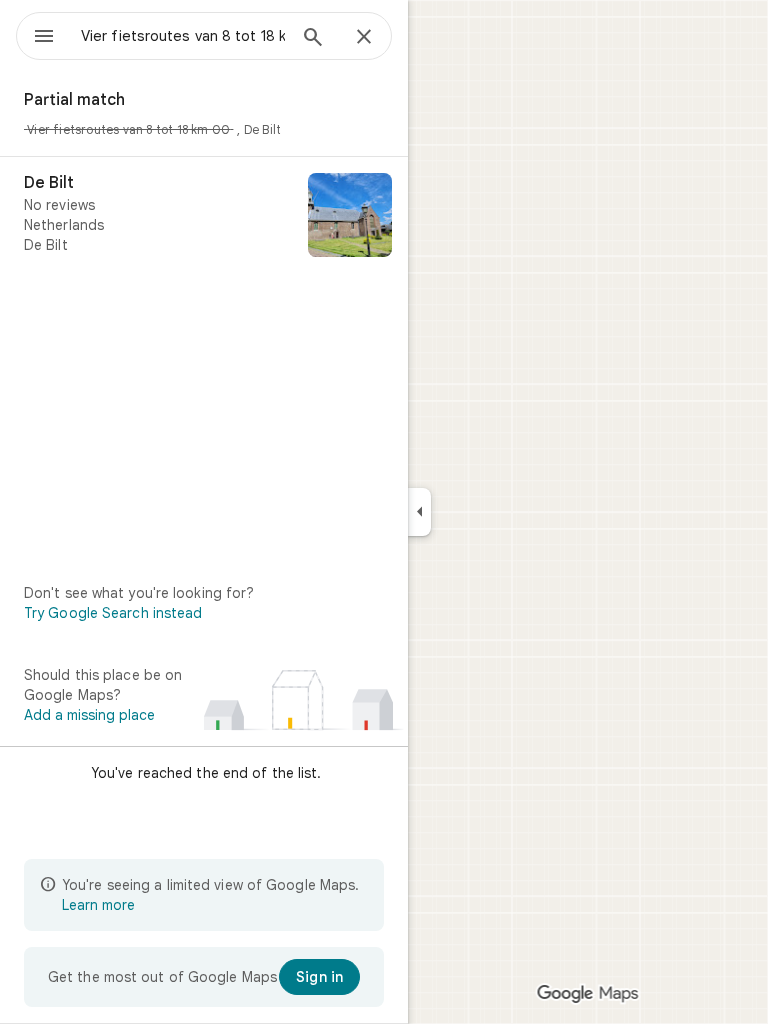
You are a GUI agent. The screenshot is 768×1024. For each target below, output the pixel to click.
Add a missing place (89, 715)
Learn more (98, 905)
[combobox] (183, 36)
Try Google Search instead (113, 613)
